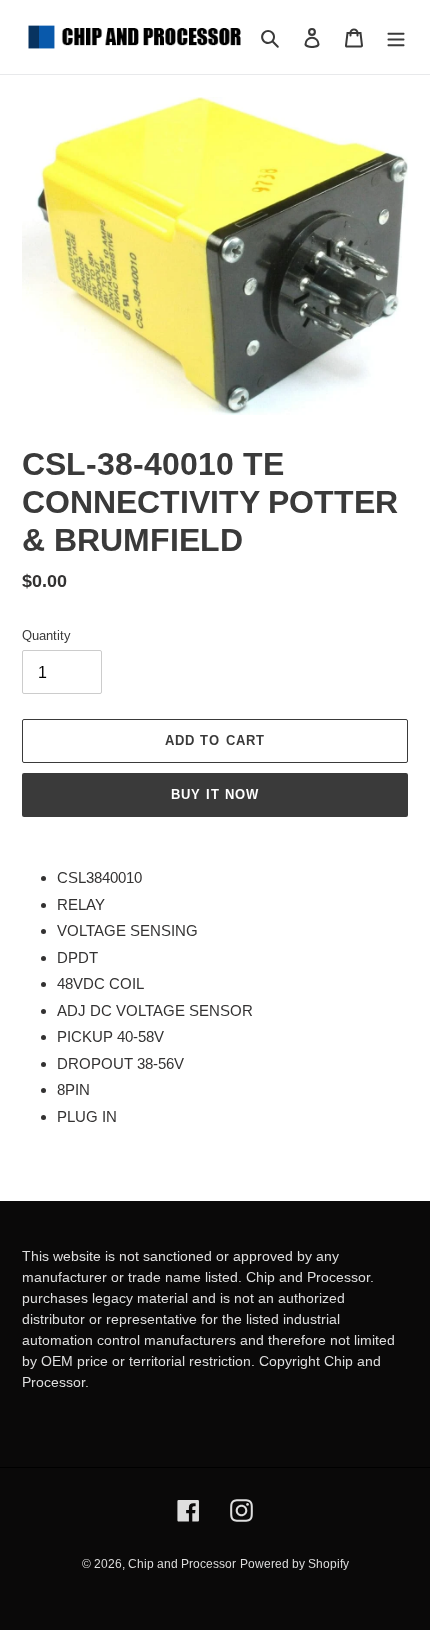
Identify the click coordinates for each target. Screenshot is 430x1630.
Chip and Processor (182, 1564)
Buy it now (215, 794)
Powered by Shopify (294, 1564)
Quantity (46, 635)
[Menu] (396, 37)
